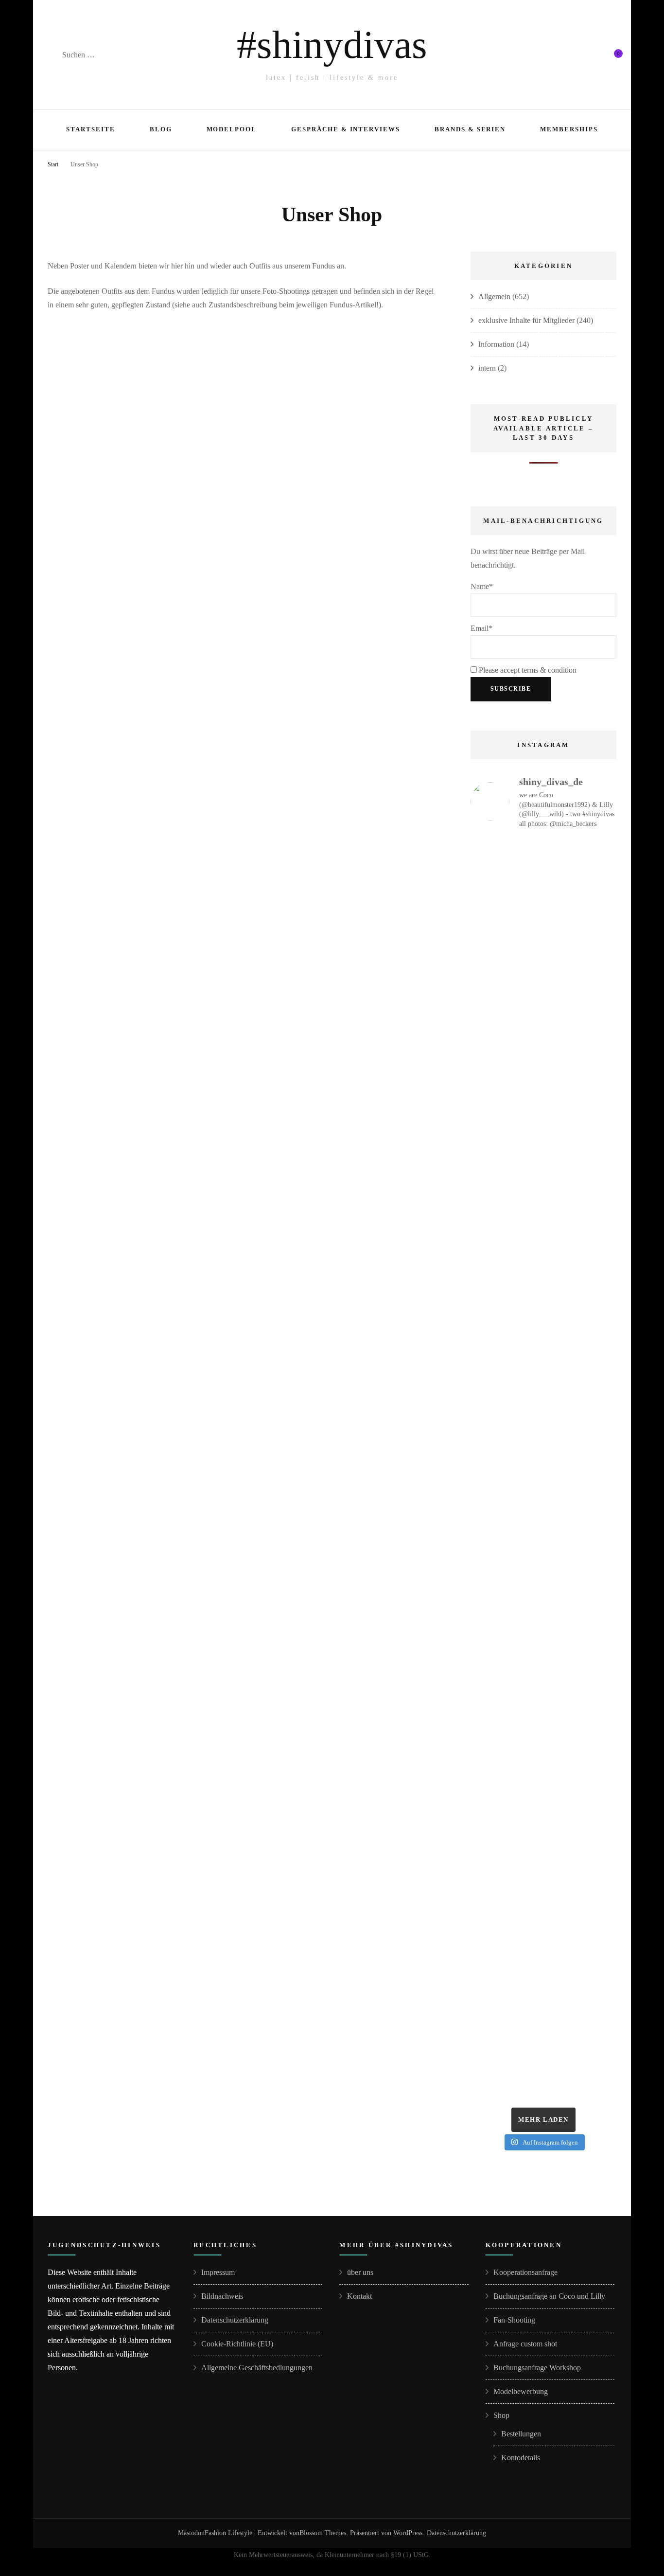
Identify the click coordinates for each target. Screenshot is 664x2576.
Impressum (218, 2272)
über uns (360, 2272)
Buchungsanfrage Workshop (537, 2368)
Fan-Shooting (514, 2320)
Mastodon (191, 2533)
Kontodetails (521, 2458)
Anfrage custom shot (525, 2344)
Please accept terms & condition (527, 670)
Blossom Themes (323, 2533)
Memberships (569, 129)
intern (487, 368)
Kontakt (359, 2296)
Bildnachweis (222, 2296)
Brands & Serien (470, 129)
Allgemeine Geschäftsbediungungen (257, 2368)
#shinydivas (332, 45)
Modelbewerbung (521, 2391)
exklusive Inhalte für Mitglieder (526, 320)
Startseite (91, 129)
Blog (161, 129)
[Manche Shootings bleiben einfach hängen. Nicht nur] (543, 1781)
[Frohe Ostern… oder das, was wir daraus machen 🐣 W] (543, 2004)
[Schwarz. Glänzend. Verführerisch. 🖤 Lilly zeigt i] (543, 1024)
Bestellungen (521, 2434)
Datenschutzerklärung (235, 2320)
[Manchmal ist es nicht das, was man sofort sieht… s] (543, 1558)
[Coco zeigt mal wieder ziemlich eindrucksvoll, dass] (543, 1336)
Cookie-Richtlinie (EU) (237, 2344)
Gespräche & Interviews (346, 129)
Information (496, 344)
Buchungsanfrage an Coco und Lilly (549, 2296)
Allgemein (494, 296)
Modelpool (232, 129)
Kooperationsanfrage (525, 2272)
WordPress (408, 2533)
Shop (501, 2415)
